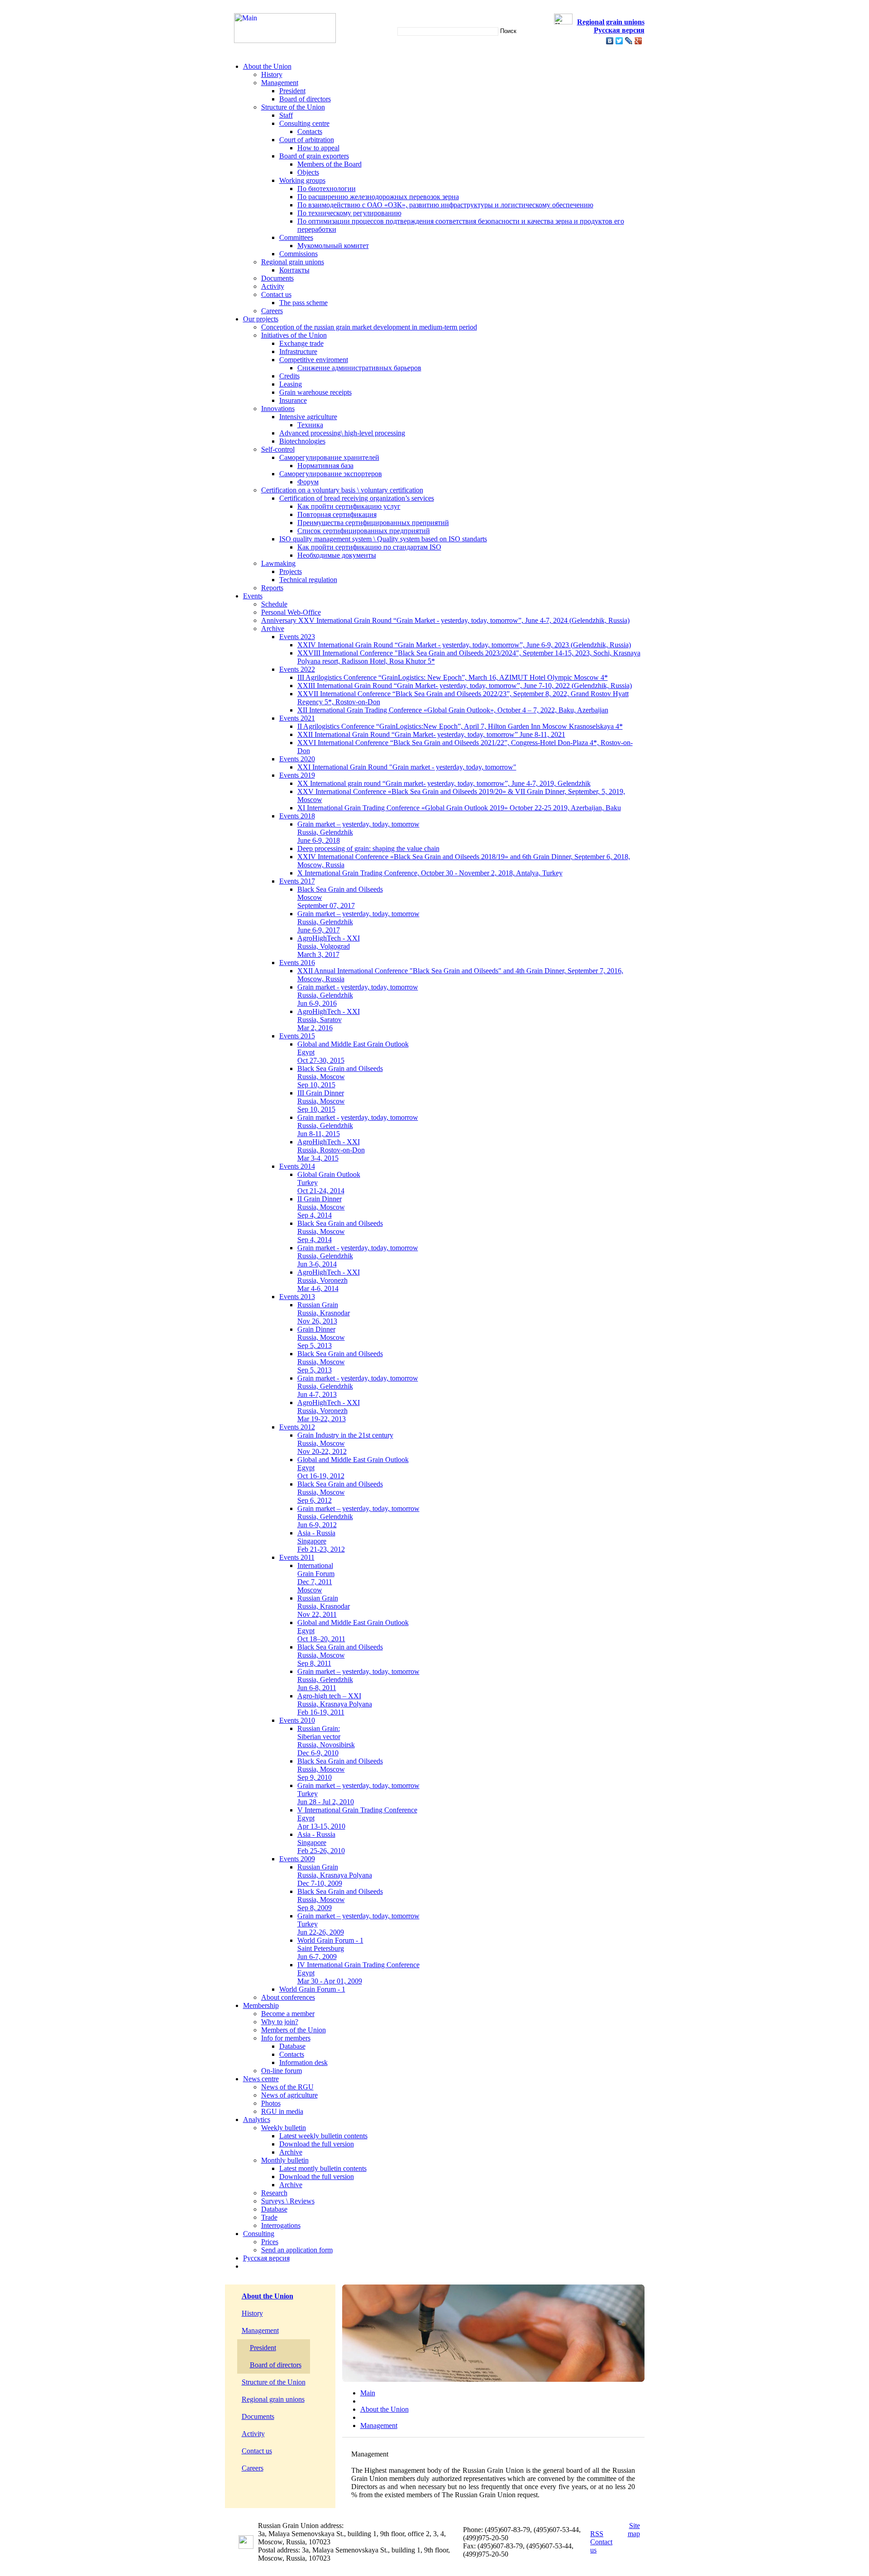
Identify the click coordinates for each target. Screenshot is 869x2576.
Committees (296, 237)
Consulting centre (304, 123)
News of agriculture (289, 2095)
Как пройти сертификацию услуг (349, 506)
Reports (272, 588)
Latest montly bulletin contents (323, 2168)
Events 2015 (297, 1036)
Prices (270, 2242)
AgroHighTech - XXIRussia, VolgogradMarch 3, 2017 (329, 946)
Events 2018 (297, 816)
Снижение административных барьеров (359, 368)
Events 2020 (297, 759)
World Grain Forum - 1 (312, 1989)
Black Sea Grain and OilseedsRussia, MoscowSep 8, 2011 (340, 1655)
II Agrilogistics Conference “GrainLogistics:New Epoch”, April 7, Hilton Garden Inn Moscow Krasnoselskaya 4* (460, 726)
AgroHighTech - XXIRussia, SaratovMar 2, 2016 (329, 1020)
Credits (289, 376)
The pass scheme (303, 303)
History (272, 74)
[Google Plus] (638, 41)
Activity (273, 286)
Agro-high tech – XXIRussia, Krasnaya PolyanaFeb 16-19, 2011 (335, 1704)
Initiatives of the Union (294, 335)
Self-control (278, 449)
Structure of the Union (293, 107)
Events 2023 (297, 637)
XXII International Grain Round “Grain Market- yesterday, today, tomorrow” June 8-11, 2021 (431, 734)
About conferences (288, 1997)
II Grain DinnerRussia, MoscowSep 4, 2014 (321, 1207)
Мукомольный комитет (333, 246)
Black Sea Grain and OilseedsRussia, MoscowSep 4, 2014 (340, 1231)
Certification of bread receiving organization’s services (357, 498)
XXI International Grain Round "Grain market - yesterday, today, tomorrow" (407, 767)
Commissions (298, 254)
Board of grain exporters (314, 156)
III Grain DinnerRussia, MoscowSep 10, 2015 (321, 1101)
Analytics (257, 2120)
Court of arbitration (307, 140)
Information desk (303, 2062)
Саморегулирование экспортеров (331, 474)
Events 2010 (297, 1720)
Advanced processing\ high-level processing (342, 433)
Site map (634, 2530)
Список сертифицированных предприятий (364, 531)
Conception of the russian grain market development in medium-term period (369, 327)
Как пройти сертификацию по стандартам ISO (369, 547)
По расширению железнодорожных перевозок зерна (378, 197)
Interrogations (281, 2225)
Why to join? (280, 2022)
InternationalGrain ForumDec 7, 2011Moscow (316, 1578)
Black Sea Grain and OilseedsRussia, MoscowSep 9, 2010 (340, 1769)
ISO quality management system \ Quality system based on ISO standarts (383, 539)
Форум (308, 482)
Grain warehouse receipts (315, 392)
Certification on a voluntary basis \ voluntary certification (342, 490)
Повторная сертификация (337, 514)
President (292, 91)
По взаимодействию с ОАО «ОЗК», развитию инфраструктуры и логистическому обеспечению (445, 205)
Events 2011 (297, 1557)
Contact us (276, 294)
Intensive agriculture (308, 417)
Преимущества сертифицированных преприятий (373, 523)
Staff (286, 115)
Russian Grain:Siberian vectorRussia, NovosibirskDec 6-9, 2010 (326, 1741)
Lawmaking (278, 563)
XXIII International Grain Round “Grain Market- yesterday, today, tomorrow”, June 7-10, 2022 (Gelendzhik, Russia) (465, 686)
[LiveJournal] (629, 41)
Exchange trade (301, 343)
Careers (272, 311)
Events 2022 (297, 669)
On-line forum (282, 2071)
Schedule (274, 604)
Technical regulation (308, 580)
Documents (277, 278)
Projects (291, 571)
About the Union (267, 66)
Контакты (294, 270)
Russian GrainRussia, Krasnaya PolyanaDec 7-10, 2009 (335, 1875)
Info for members (286, 2038)
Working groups (302, 180)
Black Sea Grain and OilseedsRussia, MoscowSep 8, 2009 (340, 1900)
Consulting (259, 2234)
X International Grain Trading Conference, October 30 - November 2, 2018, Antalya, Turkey (430, 873)
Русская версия (266, 2258)
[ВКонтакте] (610, 41)
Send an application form (297, 2250)
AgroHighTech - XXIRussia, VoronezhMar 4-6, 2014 (329, 1280)
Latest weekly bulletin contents (323, 2136)
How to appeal (318, 148)
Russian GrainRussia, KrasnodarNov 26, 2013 (324, 1313)
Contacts (310, 131)
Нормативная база (325, 466)
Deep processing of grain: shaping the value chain (368, 848)
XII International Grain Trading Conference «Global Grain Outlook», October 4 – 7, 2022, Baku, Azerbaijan (453, 710)
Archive (273, 628)
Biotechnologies (302, 441)
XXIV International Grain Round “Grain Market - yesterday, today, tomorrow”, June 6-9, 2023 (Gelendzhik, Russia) (464, 645)
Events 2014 (297, 1166)
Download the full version (317, 2144)
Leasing (291, 384)
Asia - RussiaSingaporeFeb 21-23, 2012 (321, 1541)
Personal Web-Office (291, 612)
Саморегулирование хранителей (329, 457)
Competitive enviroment (314, 360)
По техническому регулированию (349, 213)
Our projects (261, 319)
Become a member (288, 2014)
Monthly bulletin (285, 2160)
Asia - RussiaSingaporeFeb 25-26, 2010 (321, 1842)
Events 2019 (297, 775)
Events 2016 (297, 963)
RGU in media (282, 2111)
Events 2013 (297, 1297)
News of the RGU (287, 2087)
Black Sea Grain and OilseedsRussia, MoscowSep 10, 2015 (340, 1077)
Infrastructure (298, 351)
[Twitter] (619, 41)
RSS (597, 2534)
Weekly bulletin (284, 2128)
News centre (261, 2079)
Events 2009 (297, 1859)
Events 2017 (297, 881)
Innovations (278, 409)
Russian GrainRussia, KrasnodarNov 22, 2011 (324, 1606)
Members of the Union (294, 2030)
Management (280, 83)
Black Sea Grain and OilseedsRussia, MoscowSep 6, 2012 (340, 1492)
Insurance (293, 400)
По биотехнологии (327, 189)
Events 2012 (297, 1427)
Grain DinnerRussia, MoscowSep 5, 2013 (321, 1337)
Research (274, 2193)
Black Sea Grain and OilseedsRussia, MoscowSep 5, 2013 (340, 1362)
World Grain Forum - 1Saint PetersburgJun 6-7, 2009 (330, 1948)
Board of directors (305, 99)
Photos (271, 2103)
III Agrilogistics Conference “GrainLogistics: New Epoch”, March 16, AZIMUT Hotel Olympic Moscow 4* (453, 677)
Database (292, 2046)
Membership (261, 2005)
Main (368, 2393)
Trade (269, 2217)
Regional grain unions (293, 262)
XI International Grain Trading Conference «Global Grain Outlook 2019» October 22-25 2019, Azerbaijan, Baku (459, 808)
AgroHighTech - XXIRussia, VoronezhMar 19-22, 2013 (329, 1411)
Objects (308, 172)
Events (253, 596)
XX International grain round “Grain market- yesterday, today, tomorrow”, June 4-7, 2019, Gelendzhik (444, 783)
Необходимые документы (337, 555)
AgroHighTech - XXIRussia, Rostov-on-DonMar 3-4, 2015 (331, 1150)
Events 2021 (297, 718)
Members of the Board (329, 164)
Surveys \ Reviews (288, 2201)
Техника (310, 425)
